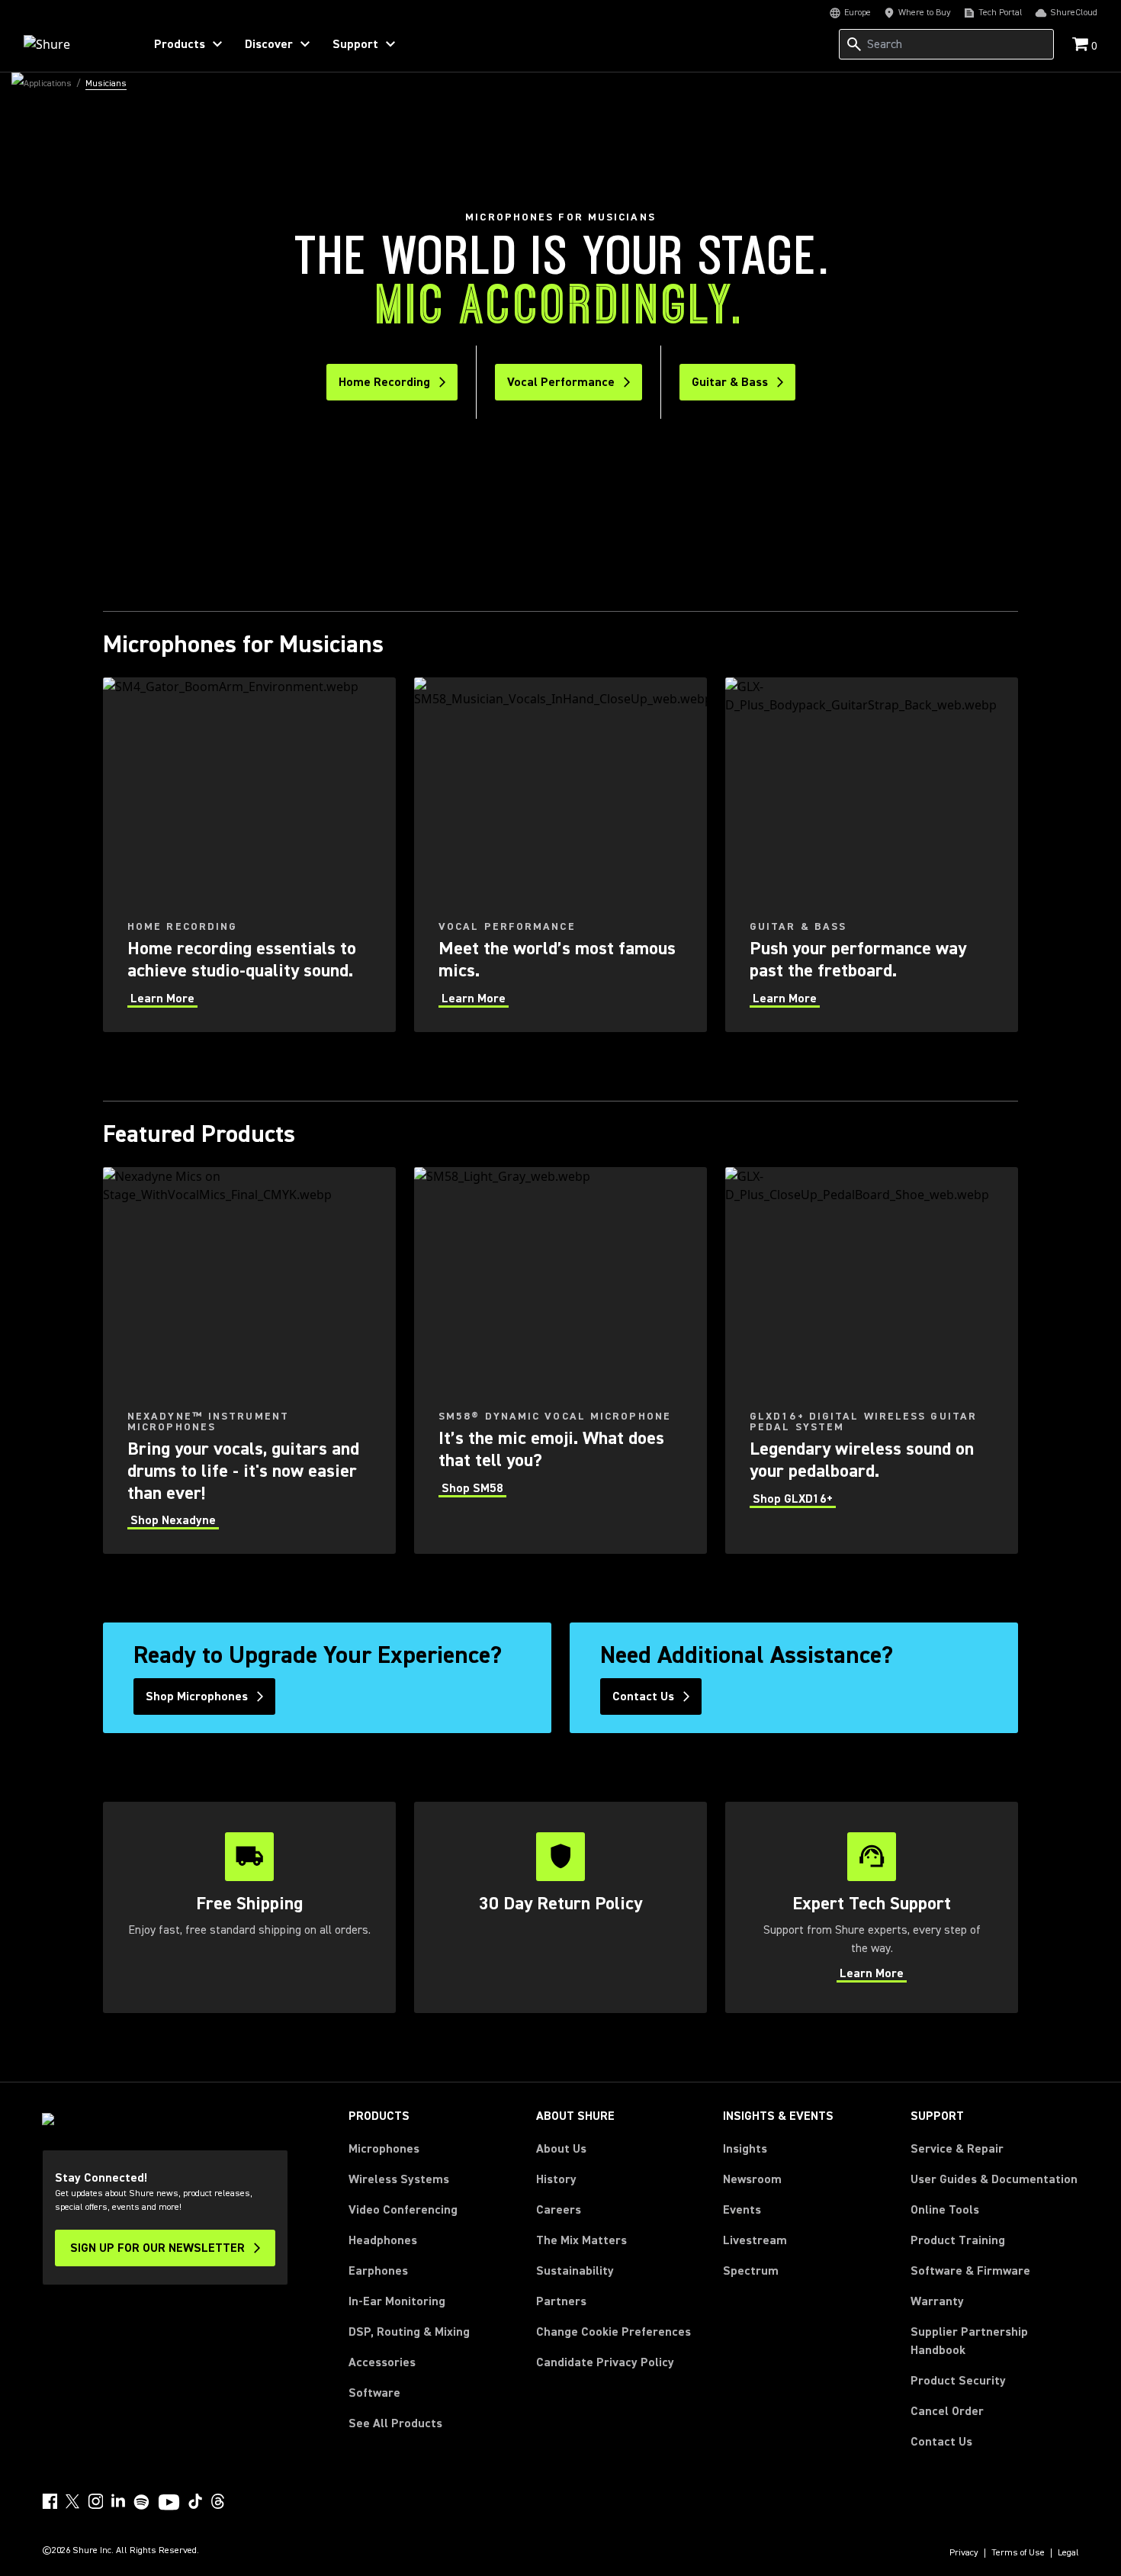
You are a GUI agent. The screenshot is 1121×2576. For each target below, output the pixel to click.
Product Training (958, 2240)
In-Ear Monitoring (397, 2301)
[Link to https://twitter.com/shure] (72, 2501)
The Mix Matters (581, 2240)
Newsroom (752, 2179)
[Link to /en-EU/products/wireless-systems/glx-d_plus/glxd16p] (872, 1360)
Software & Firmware (970, 2271)
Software (374, 2393)
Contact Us (941, 2442)
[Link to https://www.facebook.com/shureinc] (50, 2501)
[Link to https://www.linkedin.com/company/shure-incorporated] (118, 2501)
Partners (561, 2301)
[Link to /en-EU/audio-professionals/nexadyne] (249, 1360)
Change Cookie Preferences (613, 2332)
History (556, 2179)
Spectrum (751, 2271)
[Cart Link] (1082, 45)
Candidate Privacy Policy (605, 2362)
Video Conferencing (403, 2210)
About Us (561, 2149)
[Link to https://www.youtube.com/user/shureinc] (169, 2504)
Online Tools (945, 2210)
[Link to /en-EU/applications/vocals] (560, 855)
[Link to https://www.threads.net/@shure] (218, 2501)
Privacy (964, 2553)
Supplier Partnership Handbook (994, 2341)
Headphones (383, 2240)
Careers (559, 2210)
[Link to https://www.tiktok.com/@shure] (195, 2501)
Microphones (384, 2149)
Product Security (958, 2381)
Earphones (378, 2271)
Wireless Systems (399, 2179)
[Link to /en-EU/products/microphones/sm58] (560, 1360)
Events (742, 2210)
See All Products (395, 2423)
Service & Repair (957, 2149)
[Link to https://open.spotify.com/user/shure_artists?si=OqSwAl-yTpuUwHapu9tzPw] (142, 2502)
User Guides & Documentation (994, 2179)
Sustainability (575, 2271)
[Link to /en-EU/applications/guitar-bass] (872, 855)
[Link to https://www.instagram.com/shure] (95, 2501)
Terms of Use (1018, 2553)
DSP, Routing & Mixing (409, 2332)
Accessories (382, 2362)
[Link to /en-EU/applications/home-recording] (249, 855)
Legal (1068, 2553)
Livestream (755, 2240)
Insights (745, 2149)
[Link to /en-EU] (74, 44)
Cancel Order (947, 2411)
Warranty (937, 2301)
